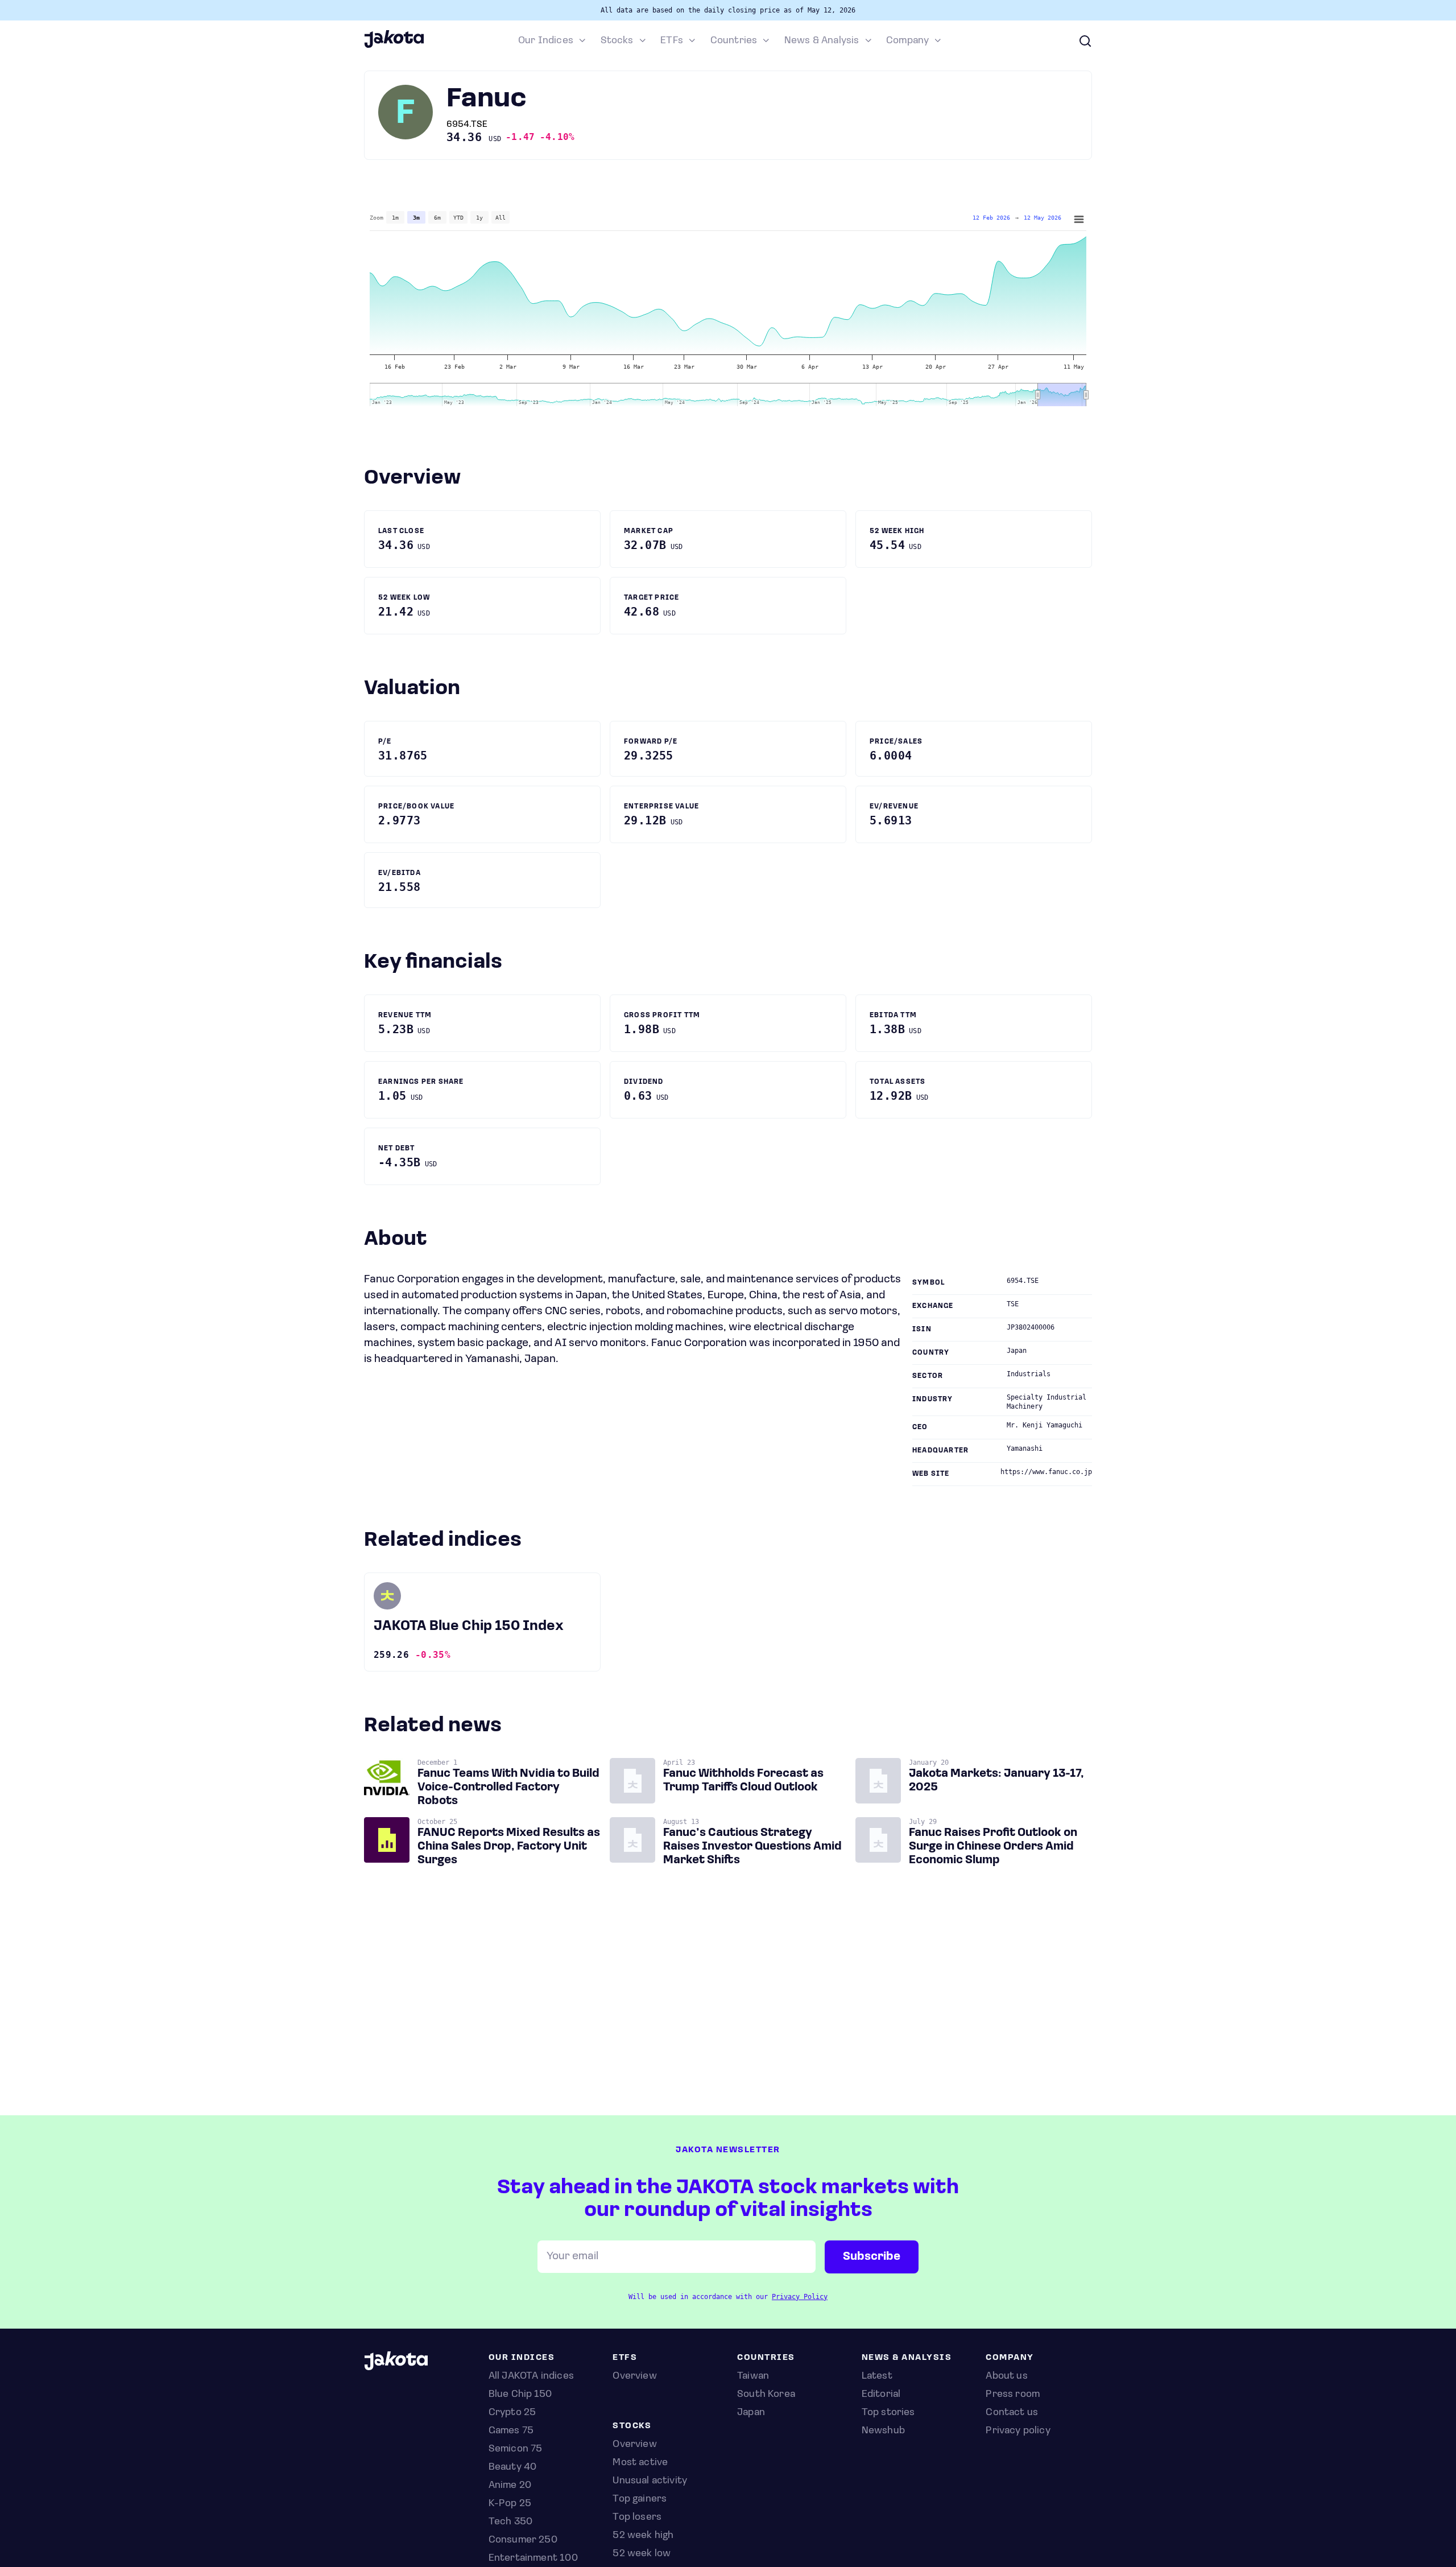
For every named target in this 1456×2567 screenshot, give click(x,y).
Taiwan (753, 2376)
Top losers (637, 2518)
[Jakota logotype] (394, 46)
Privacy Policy (800, 2297)
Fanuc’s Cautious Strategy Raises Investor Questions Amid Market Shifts (752, 1847)
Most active (640, 2463)
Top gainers (640, 2499)
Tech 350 (510, 2522)
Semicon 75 (516, 2449)
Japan (751, 2413)
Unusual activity (650, 2481)
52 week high (643, 2536)
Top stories (888, 2413)
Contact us (1012, 2413)
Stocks (617, 41)
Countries (734, 41)
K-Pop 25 (510, 2504)
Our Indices (546, 41)
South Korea (766, 2395)
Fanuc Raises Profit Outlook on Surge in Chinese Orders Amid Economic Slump (993, 1847)
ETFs (672, 41)
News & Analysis (822, 41)
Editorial (881, 2395)
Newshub (883, 2431)
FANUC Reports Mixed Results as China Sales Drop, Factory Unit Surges (509, 1847)
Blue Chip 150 (520, 2395)
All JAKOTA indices (531, 2376)
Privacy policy (1018, 2431)
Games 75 (511, 2431)
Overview (634, 2445)
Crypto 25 (512, 2413)
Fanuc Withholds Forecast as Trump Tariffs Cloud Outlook (743, 1781)
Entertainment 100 (533, 2558)
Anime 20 (510, 2486)
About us (1006, 2376)
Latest (877, 2376)
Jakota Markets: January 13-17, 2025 (996, 1781)
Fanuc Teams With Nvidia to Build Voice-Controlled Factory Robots (508, 1788)
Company (907, 41)
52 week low (642, 2554)
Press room (1013, 2395)
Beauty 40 (513, 2467)
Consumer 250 (523, 2540)
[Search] (1085, 41)
